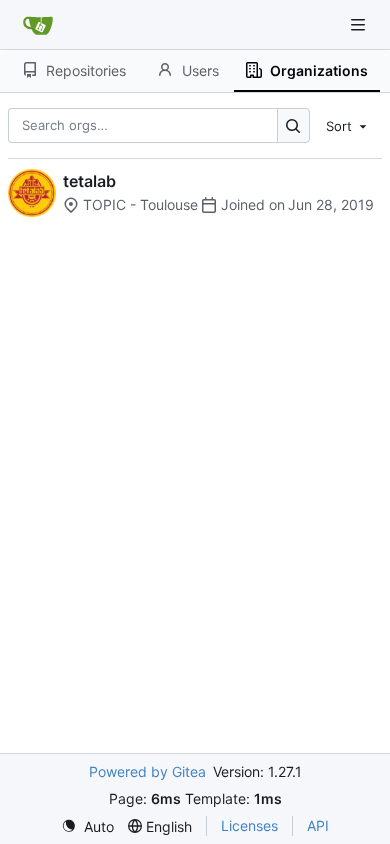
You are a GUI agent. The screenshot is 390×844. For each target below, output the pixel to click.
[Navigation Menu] (360, 24)
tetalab (89, 181)
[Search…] (293, 125)
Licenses (249, 825)
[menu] (348, 125)
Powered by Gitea (147, 771)
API (318, 825)
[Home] (38, 25)
